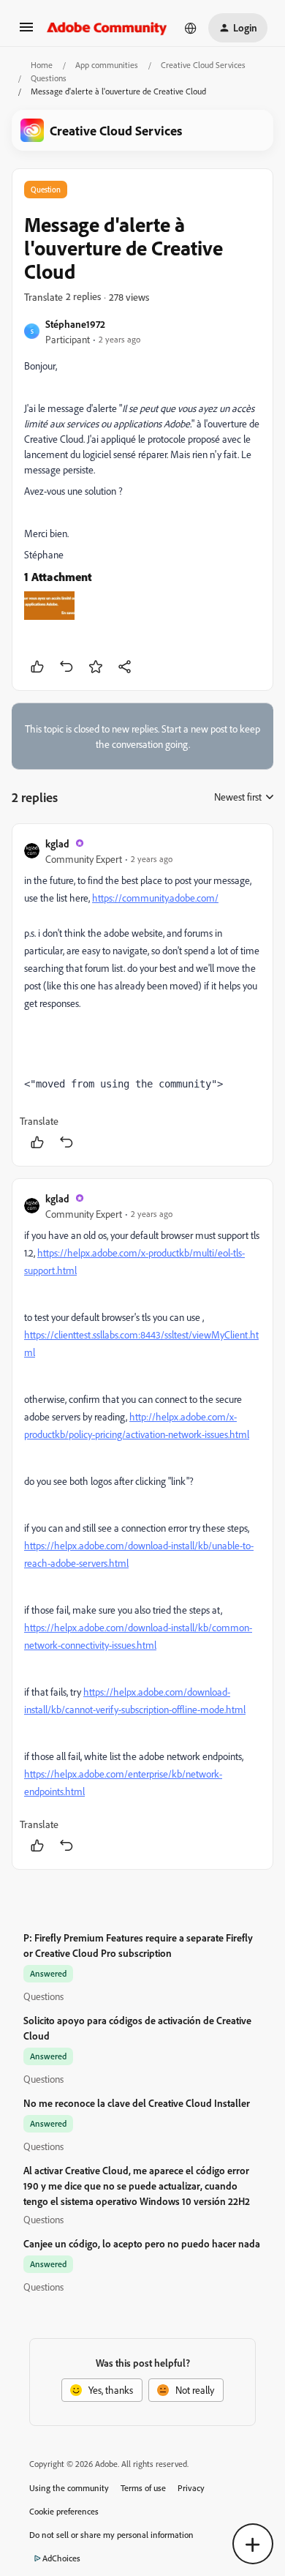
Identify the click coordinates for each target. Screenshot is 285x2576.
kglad (57, 843)
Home (42, 65)
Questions (49, 78)
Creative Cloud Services (203, 65)
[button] (26, 32)
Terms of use (143, 2488)
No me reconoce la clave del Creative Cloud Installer (137, 2103)
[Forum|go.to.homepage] (107, 28)
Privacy (191, 2488)
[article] (142, 995)
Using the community (69, 2488)
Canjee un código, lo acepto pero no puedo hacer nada (142, 2243)
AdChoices (61, 2558)
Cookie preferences (64, 2511)
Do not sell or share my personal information (111, 2535)
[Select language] (191, 28)
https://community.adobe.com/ (155, 898)
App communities (107, 65)
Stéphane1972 (75, 324)
